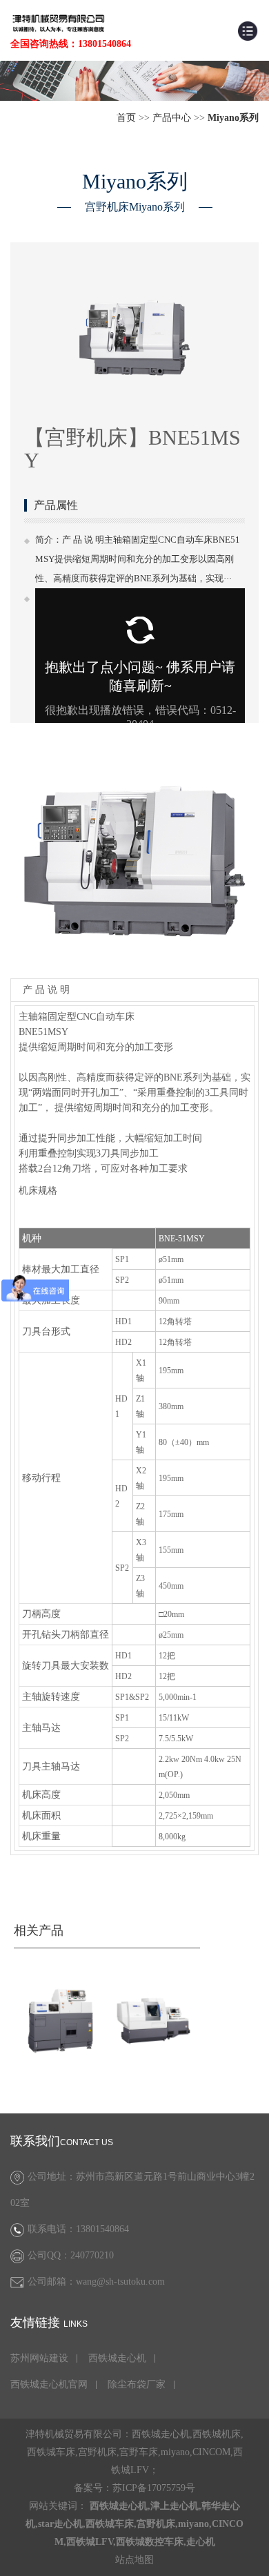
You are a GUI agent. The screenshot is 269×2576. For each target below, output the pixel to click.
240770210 (92, 2255)
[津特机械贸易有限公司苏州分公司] (59, 22)
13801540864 (102, 2229)
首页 (126, 118)
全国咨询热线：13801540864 (71, 44)
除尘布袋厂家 (137, 2385)
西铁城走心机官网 (49, 2385)
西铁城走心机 (117, 2359)
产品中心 (172, 118)
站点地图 (134, 2560)
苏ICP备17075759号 (154, 2488)
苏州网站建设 (39, 2359)
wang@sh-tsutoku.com (120, 2282)
